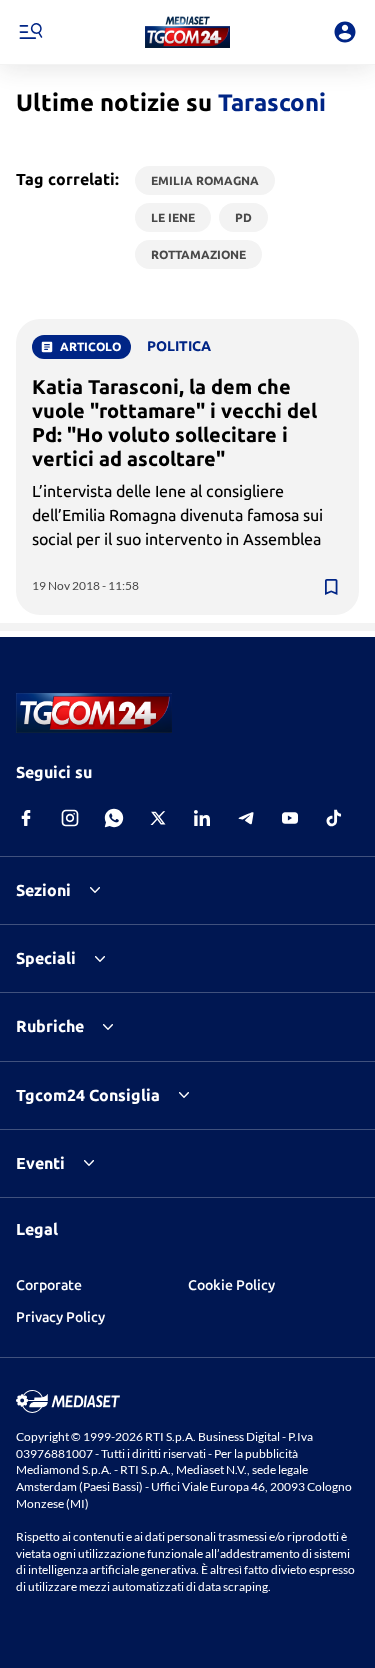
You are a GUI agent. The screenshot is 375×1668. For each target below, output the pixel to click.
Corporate (49, 1285)
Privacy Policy (60, 1317)
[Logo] (187, 32)
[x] (158, 818)
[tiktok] (334, 818)
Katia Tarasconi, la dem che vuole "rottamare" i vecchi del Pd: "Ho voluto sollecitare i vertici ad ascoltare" (174, 422)
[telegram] (246, 818)
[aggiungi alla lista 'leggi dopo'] (331, 587)
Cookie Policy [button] (231, 1285)
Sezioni (43, 890)
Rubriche (50, 1026)
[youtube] (290, 818)
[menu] (30, 32)
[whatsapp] (114, 818)
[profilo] (345, 32)
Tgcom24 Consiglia (88, 1095)
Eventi (40, 1163)
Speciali (46, 958)
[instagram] (70, 818)
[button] (187, 32)
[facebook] (26, 818)
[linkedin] (202, 818)
